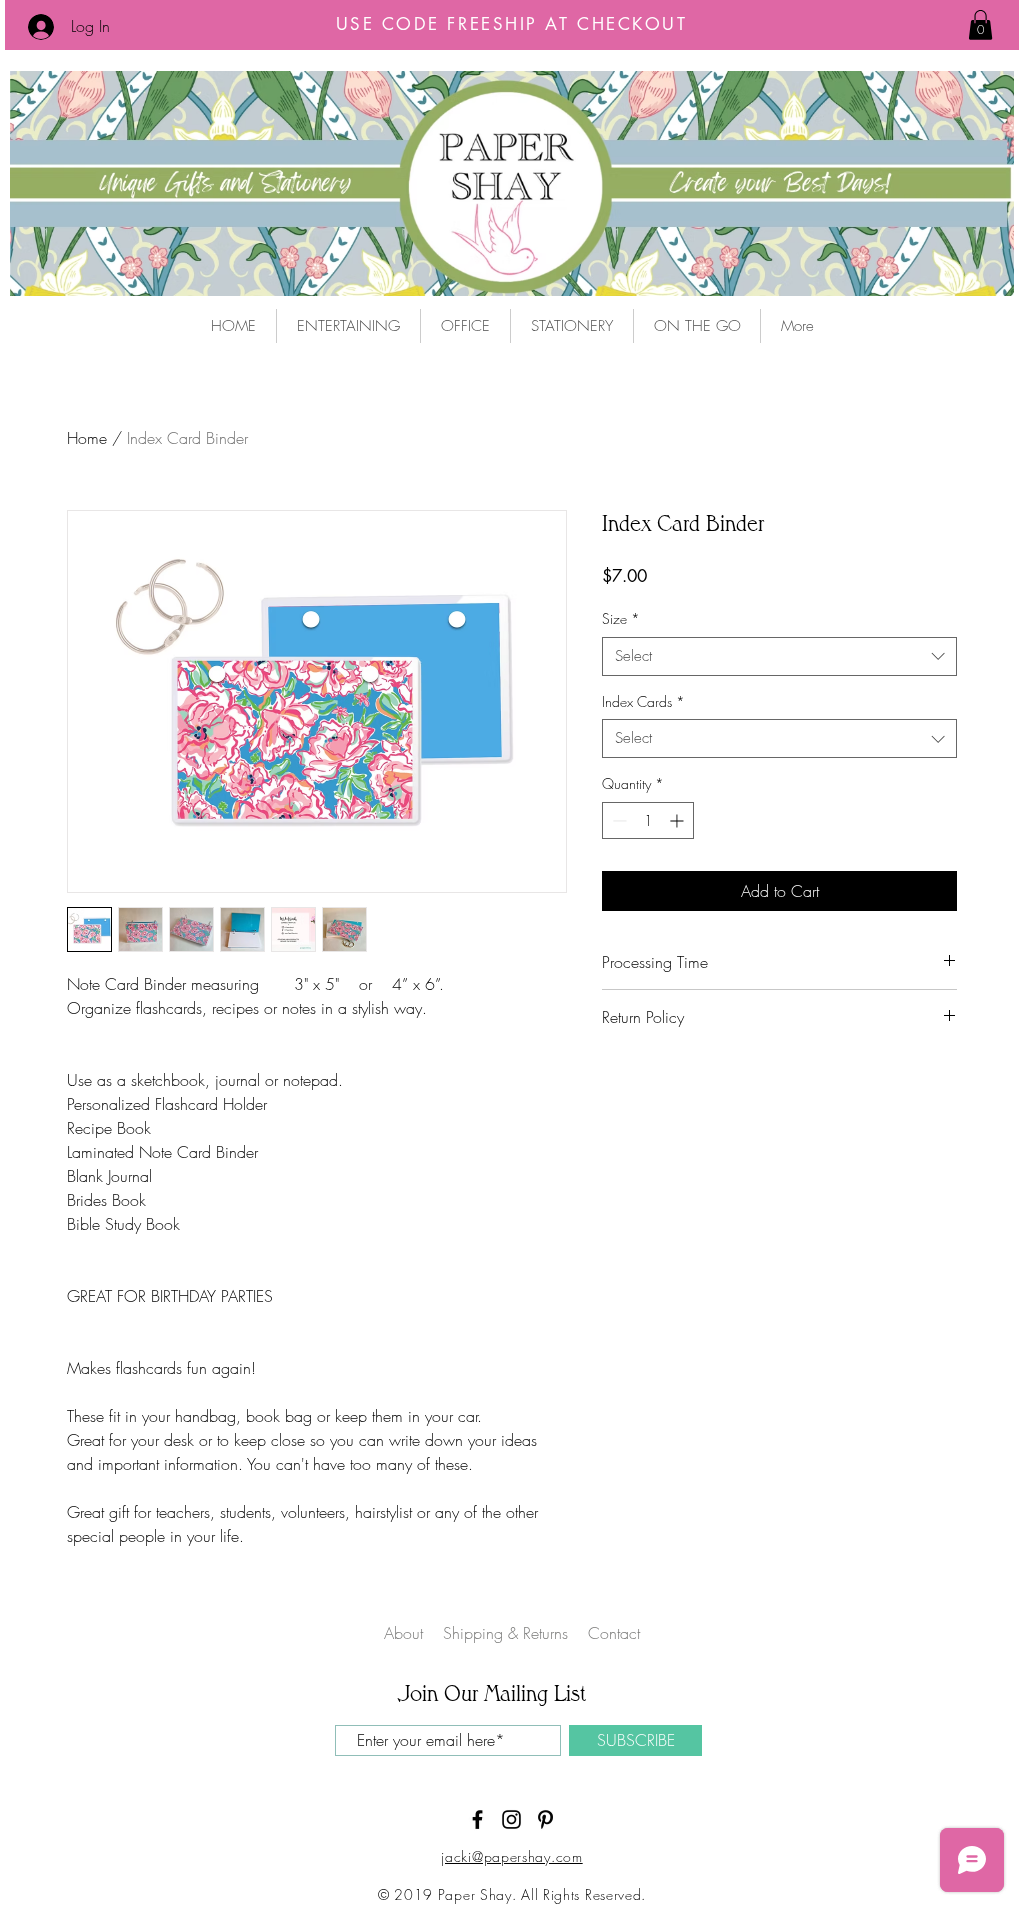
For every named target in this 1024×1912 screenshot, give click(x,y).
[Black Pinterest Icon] (545, 1819)
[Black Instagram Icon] (511, 1819)
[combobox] (779, 656)
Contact (614, 1633)
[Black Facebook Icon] (477, 1819)
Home (87, 438)
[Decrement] (617, 820)
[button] (980, 25)
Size (621, 618)
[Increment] (678, 820)
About (403, 1633)
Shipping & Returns (508, 1633)
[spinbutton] (648, 820)
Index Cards (643, 701)
